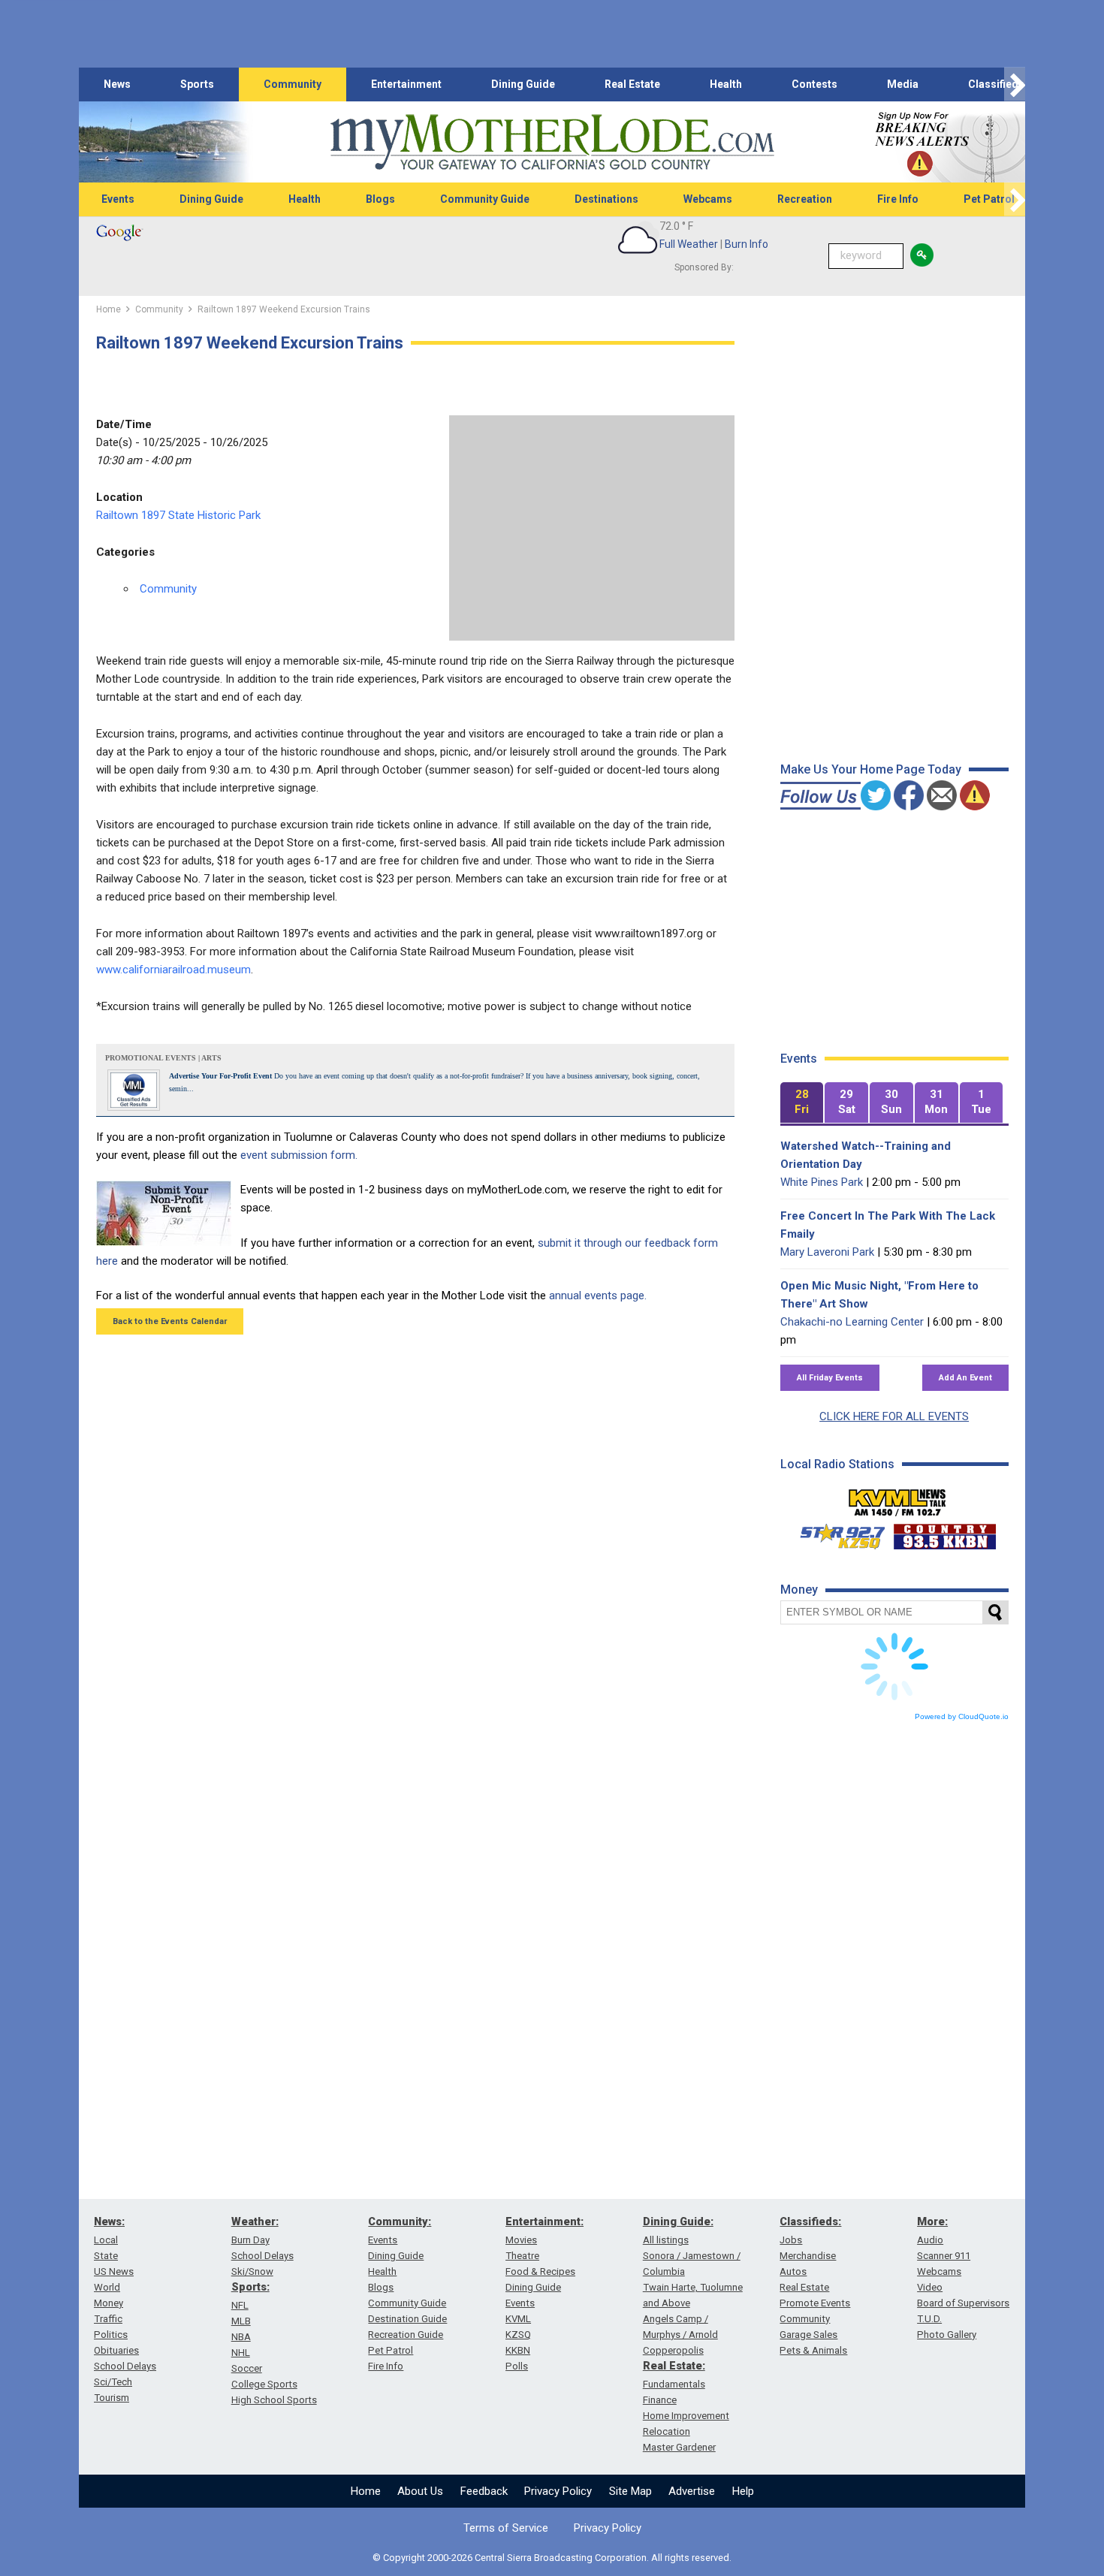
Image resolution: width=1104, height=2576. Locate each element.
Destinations (606, 199)
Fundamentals (674, 2384)
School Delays (125, 2366)
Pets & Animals (813, 2350)
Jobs (791, 2240)
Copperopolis (673, 2350)
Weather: (255, 2222)
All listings (666, 2240)
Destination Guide (407, 2319)
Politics (111, 2335)
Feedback (484, 2491)
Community (293, 84)
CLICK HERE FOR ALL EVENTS (894, 1416)
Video (930, 2287)
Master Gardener (679, 2447)
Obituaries (116, 2350)
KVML (518, 2319)
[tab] (802, 1103)
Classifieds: (810, 2222)
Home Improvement (686, 2416)
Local (106, 2240)
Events (118, 199)
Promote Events (815, 2303)
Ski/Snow (252, 2271)
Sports (197, 84)
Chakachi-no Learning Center (852, 1322)
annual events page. (598, 1296)
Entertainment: (544, 2222)
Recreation (805, 199)
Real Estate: (674, 2366)
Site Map (630, 2491)
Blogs (380, 199)
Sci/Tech (113, 2382)
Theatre (522, 2256)
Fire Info (898, 199)
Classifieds (996, 84)
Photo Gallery (947, 2335)
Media (903, 84)
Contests (814, 84)
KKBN (518, 2350)
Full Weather (689, 244)
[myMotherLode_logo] (552, 142)
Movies (521, 2240)
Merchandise (808, 2256)
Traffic (108, 2319)
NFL (240, 2305)
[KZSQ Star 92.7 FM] (836, 1533)
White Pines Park (822, 1182)
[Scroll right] (1015, 84)
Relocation (667, 2431)
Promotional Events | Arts (163, 1058)
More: (932, 2222)
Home (366, 2491)
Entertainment (406, 84)
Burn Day (250, 2240)
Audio (930, 2240)
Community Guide (485, 199)
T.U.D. (929, 2319)
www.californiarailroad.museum (173, 970)
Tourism (112, 2398)
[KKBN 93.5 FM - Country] (944, 1533)
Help (743, 2491)
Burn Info (747, 244)
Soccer (247, 2368)
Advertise (692, 2491)
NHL (241, 2353)
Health (726, 84)
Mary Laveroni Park (827, 1252)
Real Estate (632, 84)
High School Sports (274, 2400)
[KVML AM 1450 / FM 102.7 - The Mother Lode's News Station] (897, 1498)
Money (109, 2303)
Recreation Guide (406, 2335)
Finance (660, 2400)
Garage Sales (808, 2335)
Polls (517, 2366)
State (106, 2256)
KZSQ (518, 2335)
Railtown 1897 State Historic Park (178, 515)
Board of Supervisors (963, 2303)
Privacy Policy (558, 2491)
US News (114, 2271)
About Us (420, 2491)
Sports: (250, 2287)
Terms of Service (506, 2528)
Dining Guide (523, 84)
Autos (793, 2271)
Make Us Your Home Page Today (871, 769)
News (117, 84)
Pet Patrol (989, 199)
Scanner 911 (944, 2256)
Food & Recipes (540, 2271)
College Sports (264, 2384)
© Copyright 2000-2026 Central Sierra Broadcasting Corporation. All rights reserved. (552, 2558)
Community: (400, 2222)
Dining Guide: (678, 2222)
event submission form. (299, 1155)
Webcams (708, 199)
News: (109, 2222)
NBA (241, 2337)
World (107, 2287)
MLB (241, 2321)
